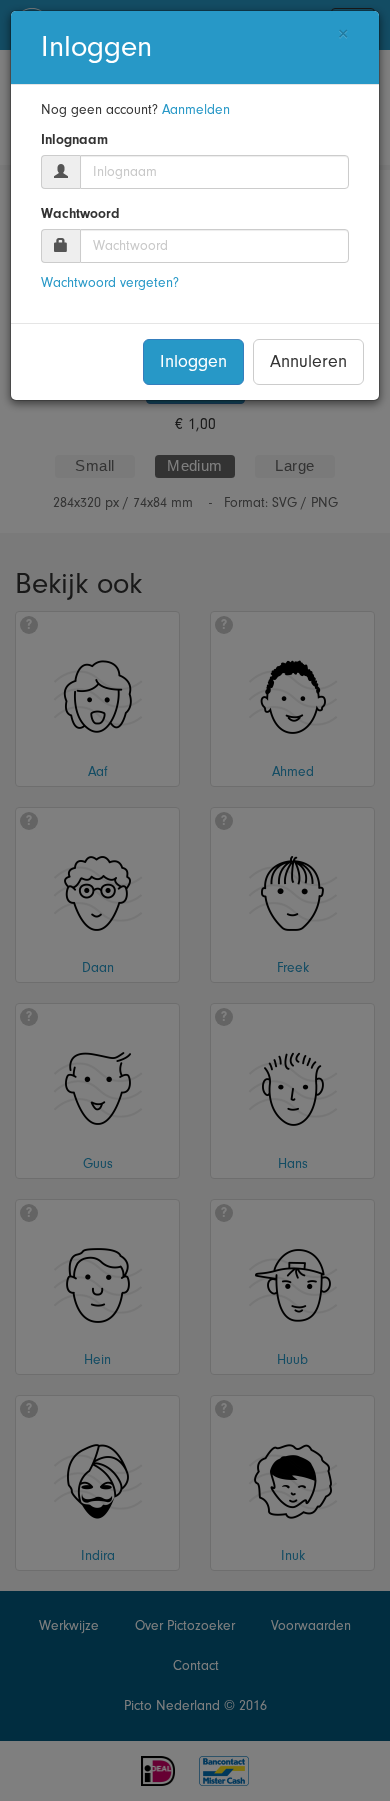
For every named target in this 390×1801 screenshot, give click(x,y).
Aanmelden (196, 110)
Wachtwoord (80, 214)
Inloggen (193, 361)
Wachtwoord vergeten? (110, 283)
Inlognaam (74, 140)
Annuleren (308, 361)
